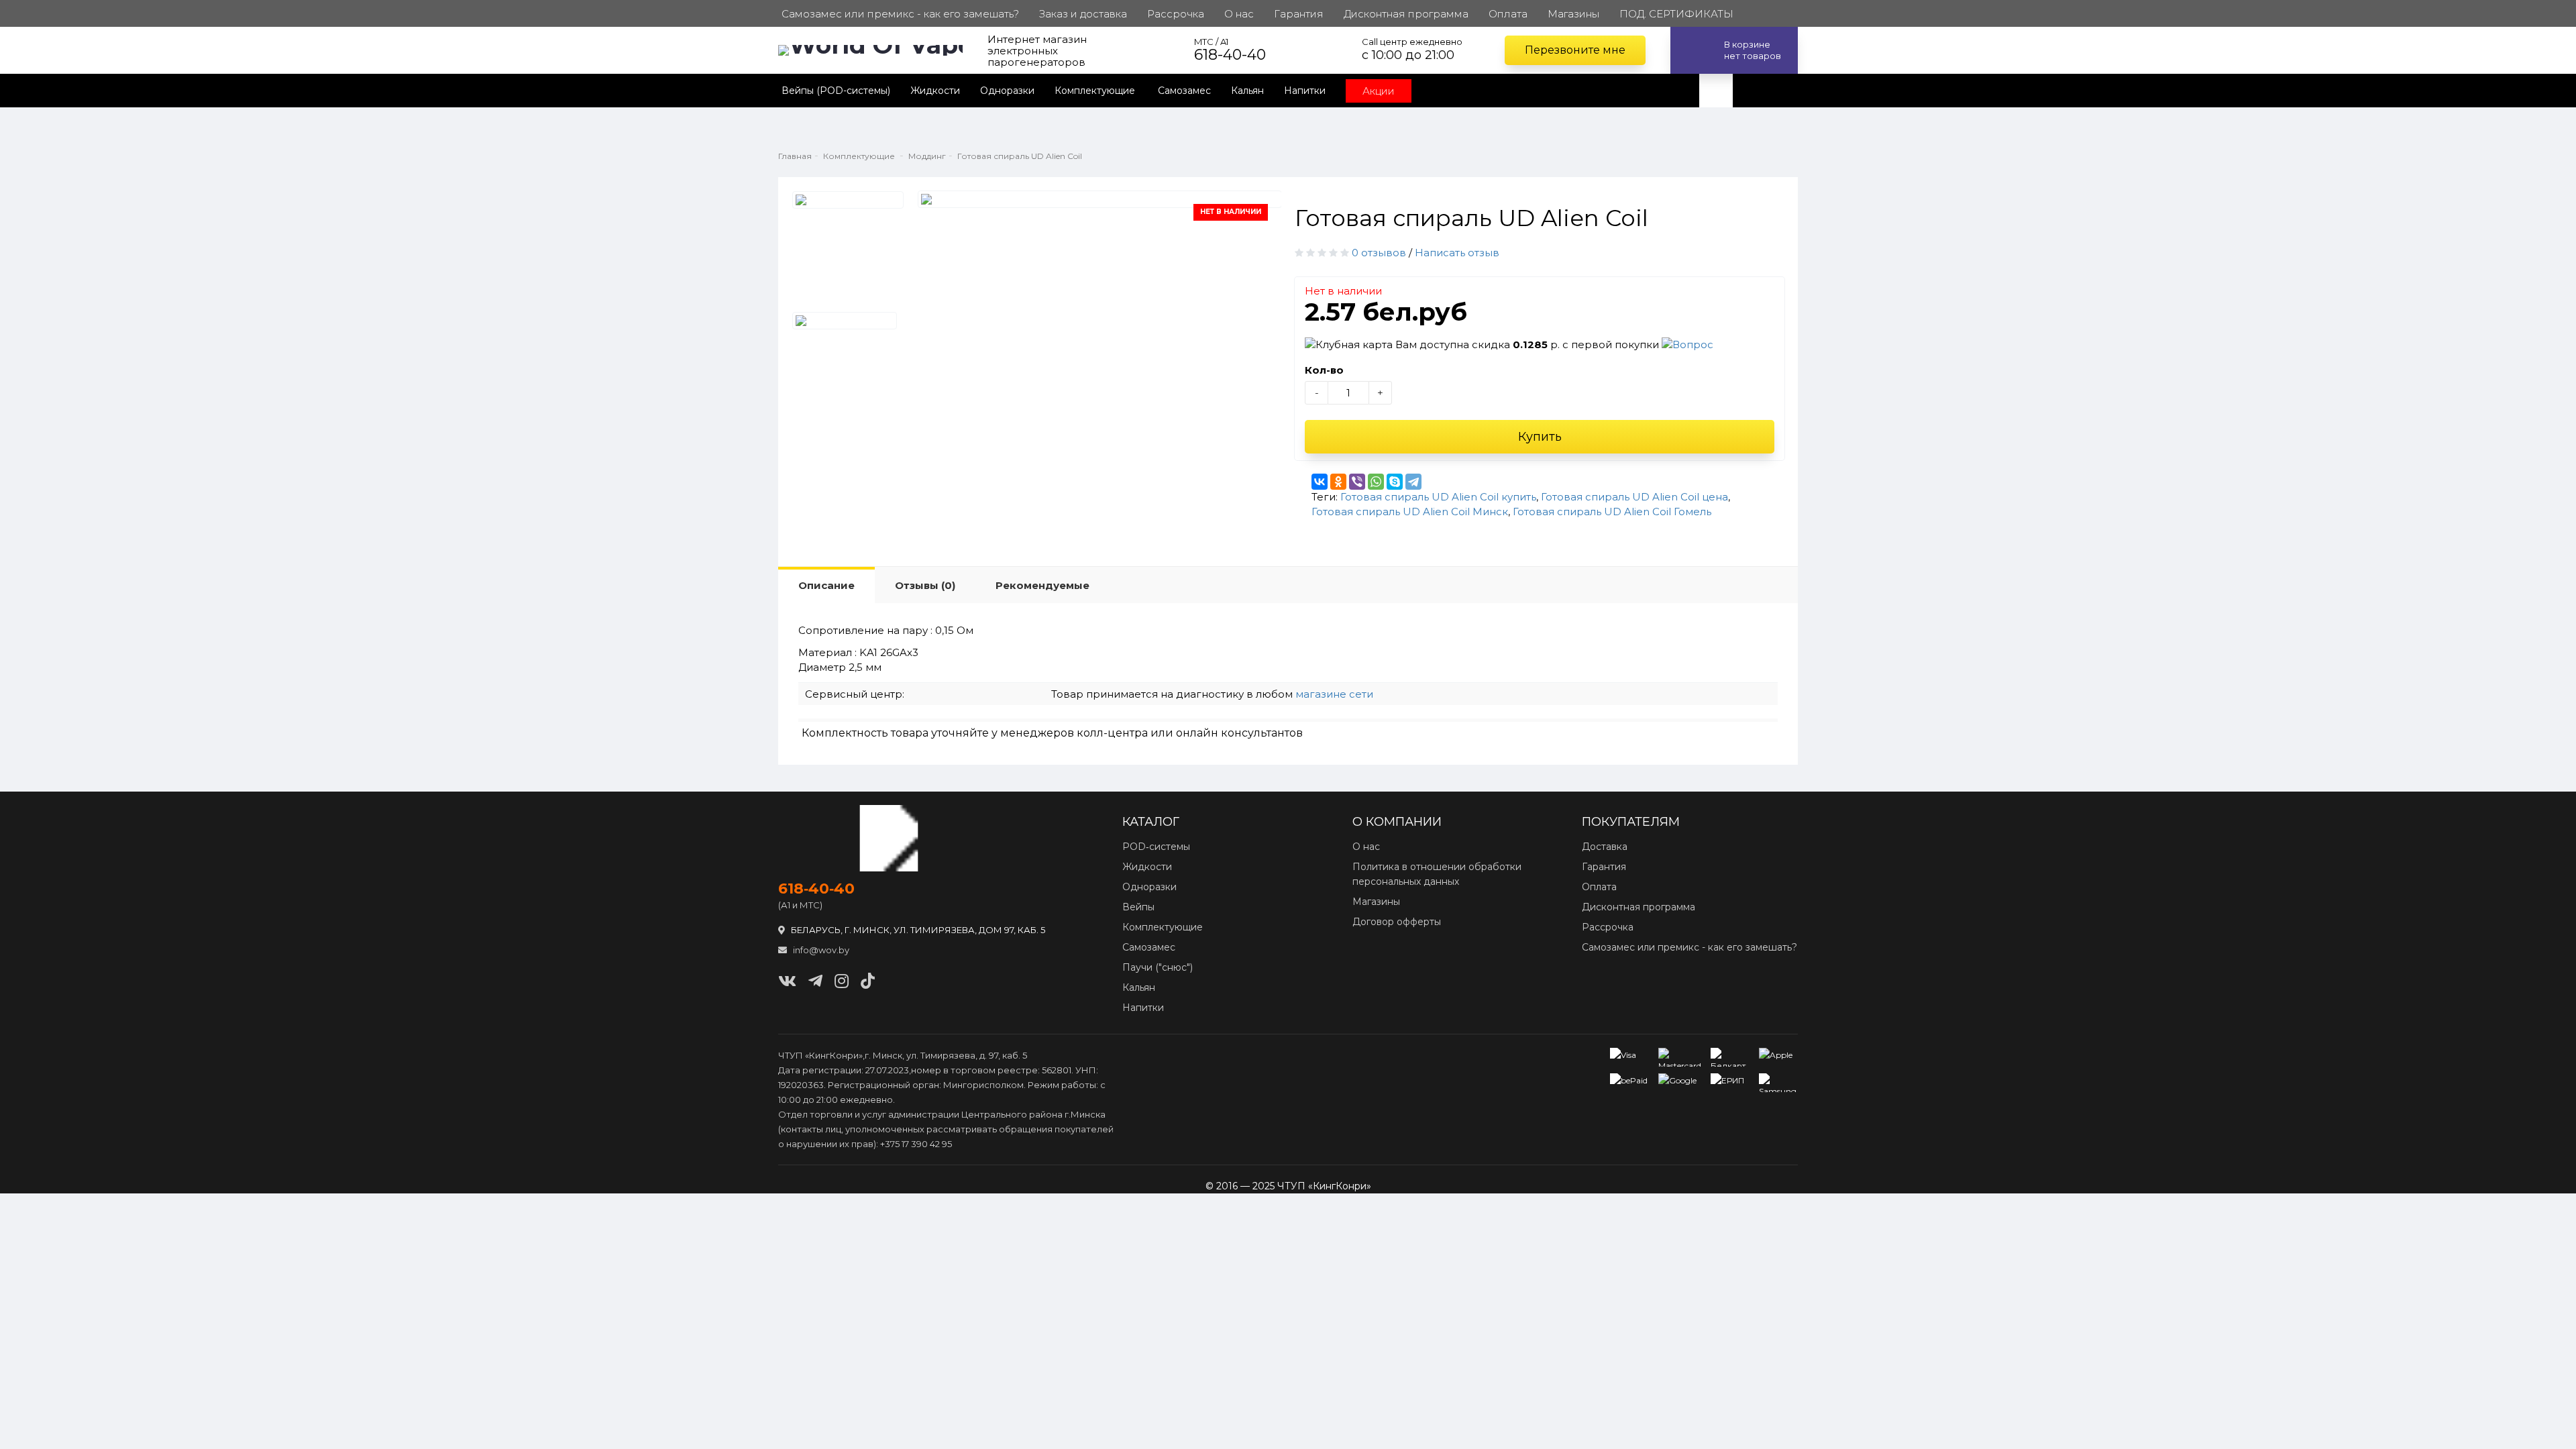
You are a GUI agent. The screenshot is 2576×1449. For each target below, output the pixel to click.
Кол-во (1324, 370)
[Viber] (1357, 482)
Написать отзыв (1457, 253)
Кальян (1247, 91)
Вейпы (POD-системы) (836, 91)
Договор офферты (1397, 922)
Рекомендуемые (1042, 585)
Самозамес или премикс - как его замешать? (1689, 947)
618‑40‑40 (816, 889)
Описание (826, 585)
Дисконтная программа (1639, 907)
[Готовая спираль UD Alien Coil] (848, 200)
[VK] (787, 981)
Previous (947, 202)
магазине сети (1334, 694)
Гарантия (1604, 867)
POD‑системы (1156, 847)
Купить (1540, 437)
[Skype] (1395, 482)
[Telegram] (1413, 482)
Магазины (1376, 902)
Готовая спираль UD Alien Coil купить (1438, 497)
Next (1252, 202)
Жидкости (935, 91)
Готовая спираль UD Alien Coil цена (1634, 497)
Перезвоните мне (1575, 50)
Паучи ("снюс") (1158, 967)
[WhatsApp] (1376, 482)
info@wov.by (820, 950)
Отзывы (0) (925, 585)
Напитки (1305, 91)
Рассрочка (1608, 927)
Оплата (1599, 887)
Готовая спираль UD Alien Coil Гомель (1612, 512)
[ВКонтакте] (1320, 482)
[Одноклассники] (1338, 482)
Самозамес (1184, 91)
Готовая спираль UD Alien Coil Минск (1410, 512)
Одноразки (1007, 91)
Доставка (1605, 847)
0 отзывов (1379, 253)
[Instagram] (842, 981)
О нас (1366, 847)
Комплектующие (1096, 91)
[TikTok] (868, 981)
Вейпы (1138, 907)
